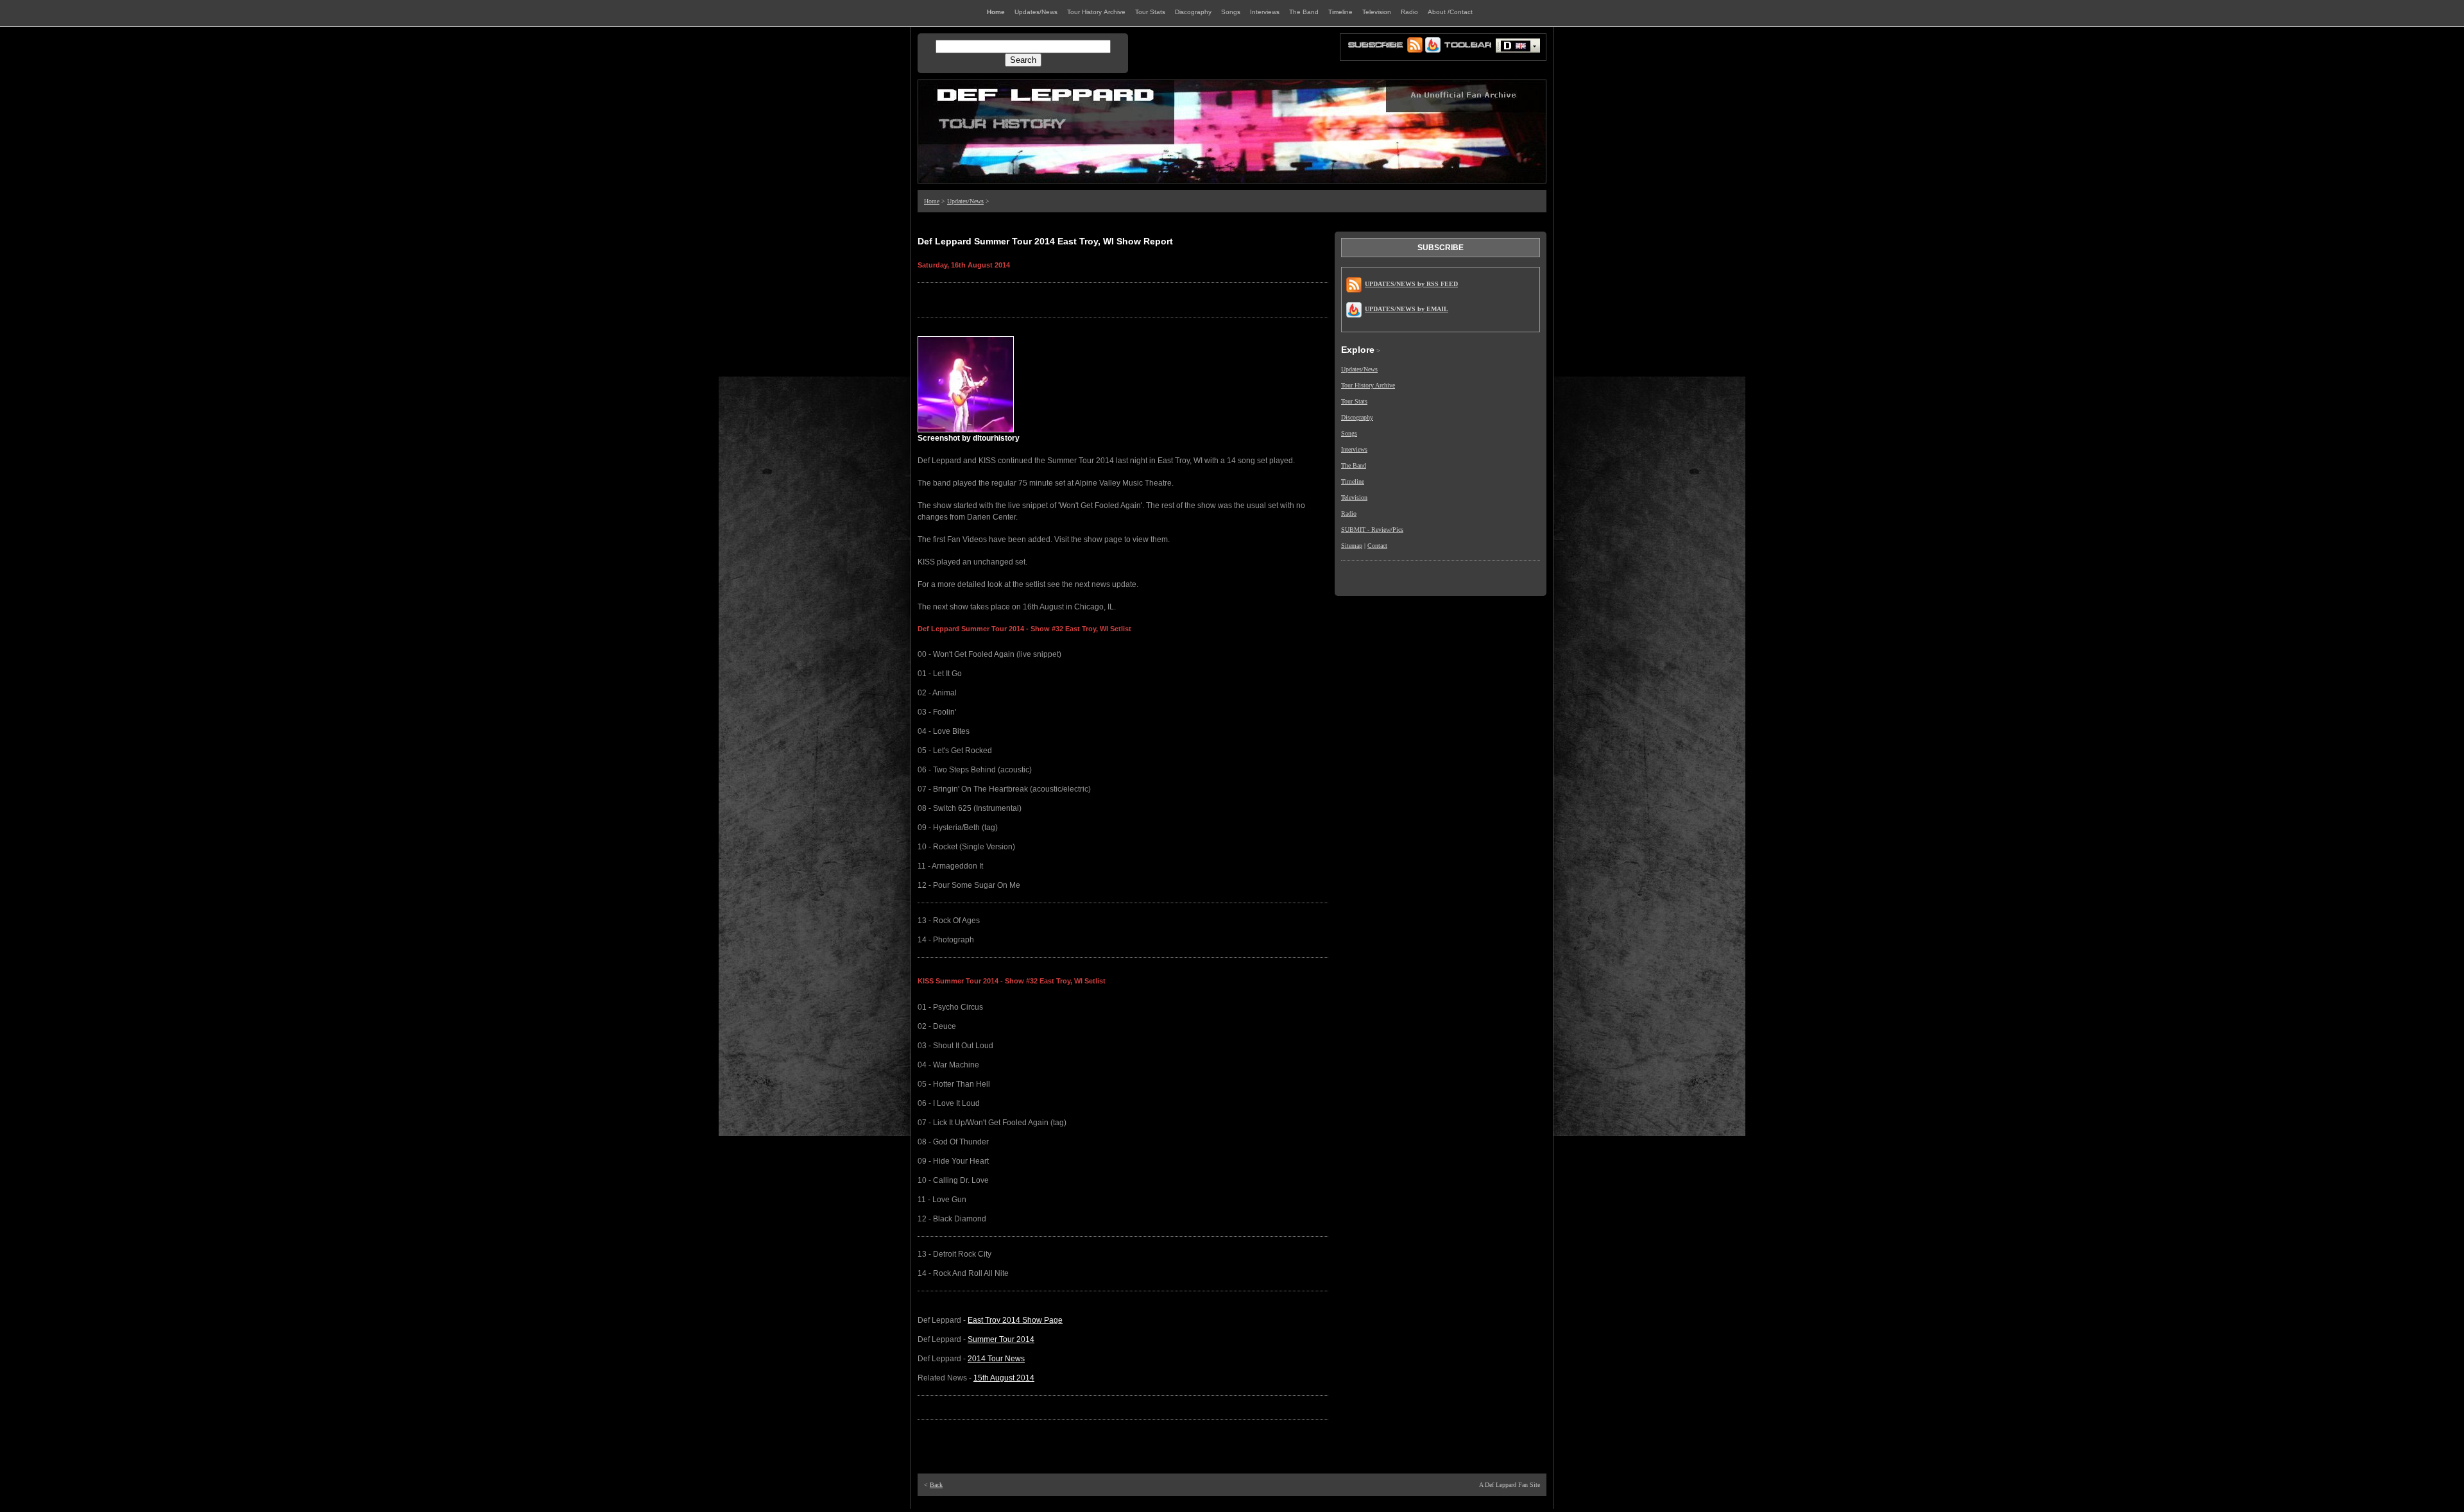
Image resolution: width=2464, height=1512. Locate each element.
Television (1354, 497)
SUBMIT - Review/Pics (1372, 530)
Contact (1377, 546)
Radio (1349, 514)
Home (932, 201)
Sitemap (1352, 546)
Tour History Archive (1368, 385)
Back (936, 1485)
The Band (1354, 465)
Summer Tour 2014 (1001, 1339)
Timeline (1353, 481)
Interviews (1354, 449)
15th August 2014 (1004, 1378)
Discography (1357, 417)
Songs (1349, 433)
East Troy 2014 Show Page (1015, 1320)
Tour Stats (1354, 401)
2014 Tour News (996, 1359)
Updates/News (965, 201)
